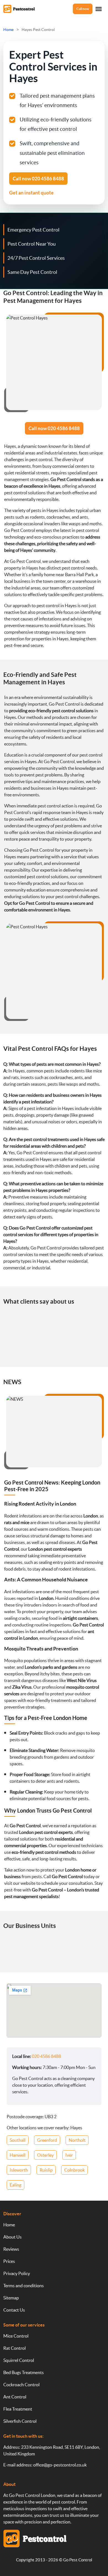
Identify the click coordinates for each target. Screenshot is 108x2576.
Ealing (16, 2185)
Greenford (47, 2140)
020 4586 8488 (46, 2056)
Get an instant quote (31, 193)
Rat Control (15, 2348)
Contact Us (14, 2310)
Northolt (77, 2140)
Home (9, 2225)
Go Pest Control (78, 2560)
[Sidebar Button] (99, 9)
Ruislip (46, 2170)
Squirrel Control (19, 2360)
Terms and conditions (24, 2286)
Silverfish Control (20, 2421)
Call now (83, 9)
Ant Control (15, 2397)
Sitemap (11, 2298)
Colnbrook (74, 2170)
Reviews (11, 2249)
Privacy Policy (17, 2273)
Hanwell (18, 2155)
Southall (18, 2140)
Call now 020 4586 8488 (54, 428)
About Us (12, 2237)
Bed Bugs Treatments (24, 2372)
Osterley (45, 2155)
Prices (9, 2261)
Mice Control (16, 2336)
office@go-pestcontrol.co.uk (60, 2465)
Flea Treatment (18, 2409)
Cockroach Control (21, 2385)
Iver (69, 2155)
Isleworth (19, 2170)
